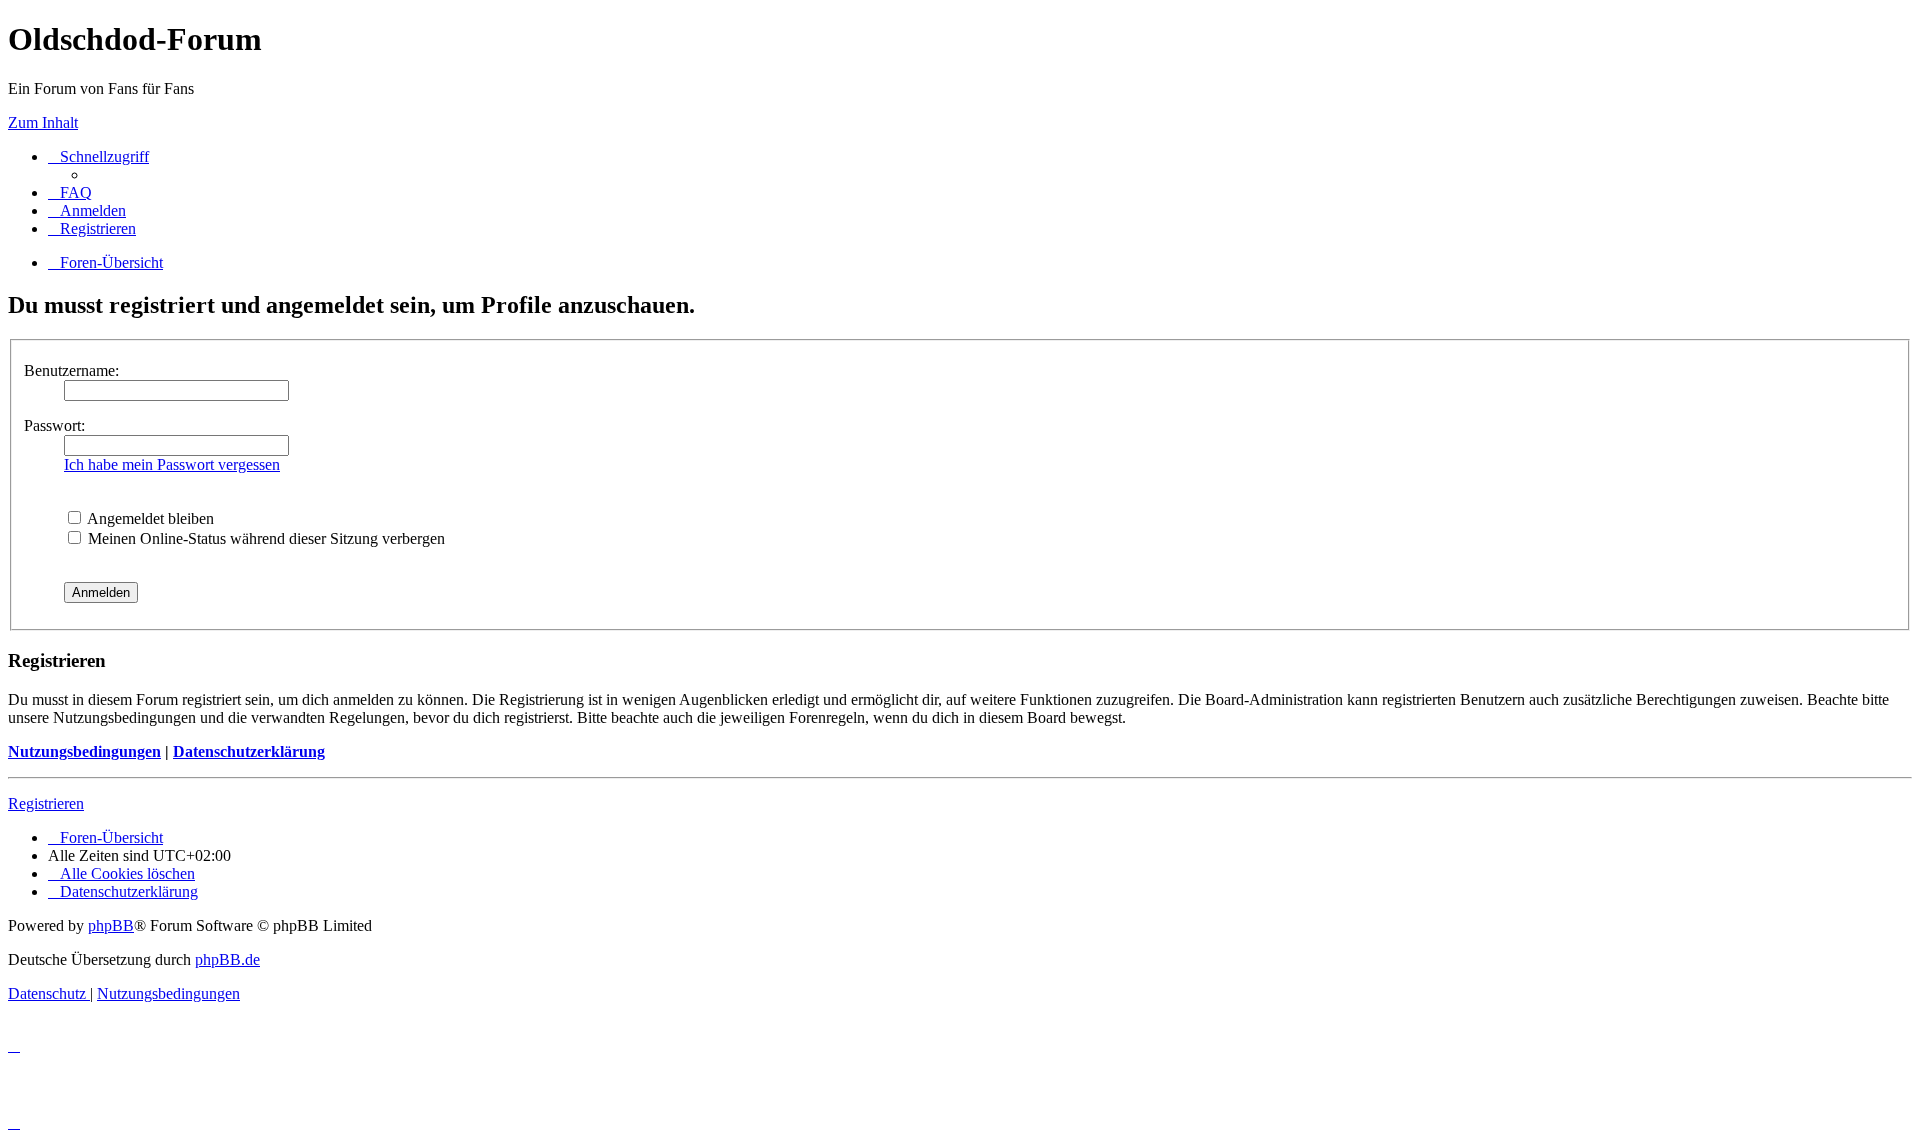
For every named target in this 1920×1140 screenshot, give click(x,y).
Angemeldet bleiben (149, 518)
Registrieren (46, 803)
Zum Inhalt (43, 122)
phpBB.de (227, 959)
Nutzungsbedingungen (84, 751)
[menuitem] (70, 192)
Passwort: (54, 425)
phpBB (111, 925)
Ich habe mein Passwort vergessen (172, 464)
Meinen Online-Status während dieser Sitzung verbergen (264, 538)
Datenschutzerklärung (249, 751)
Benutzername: (71, 370)
